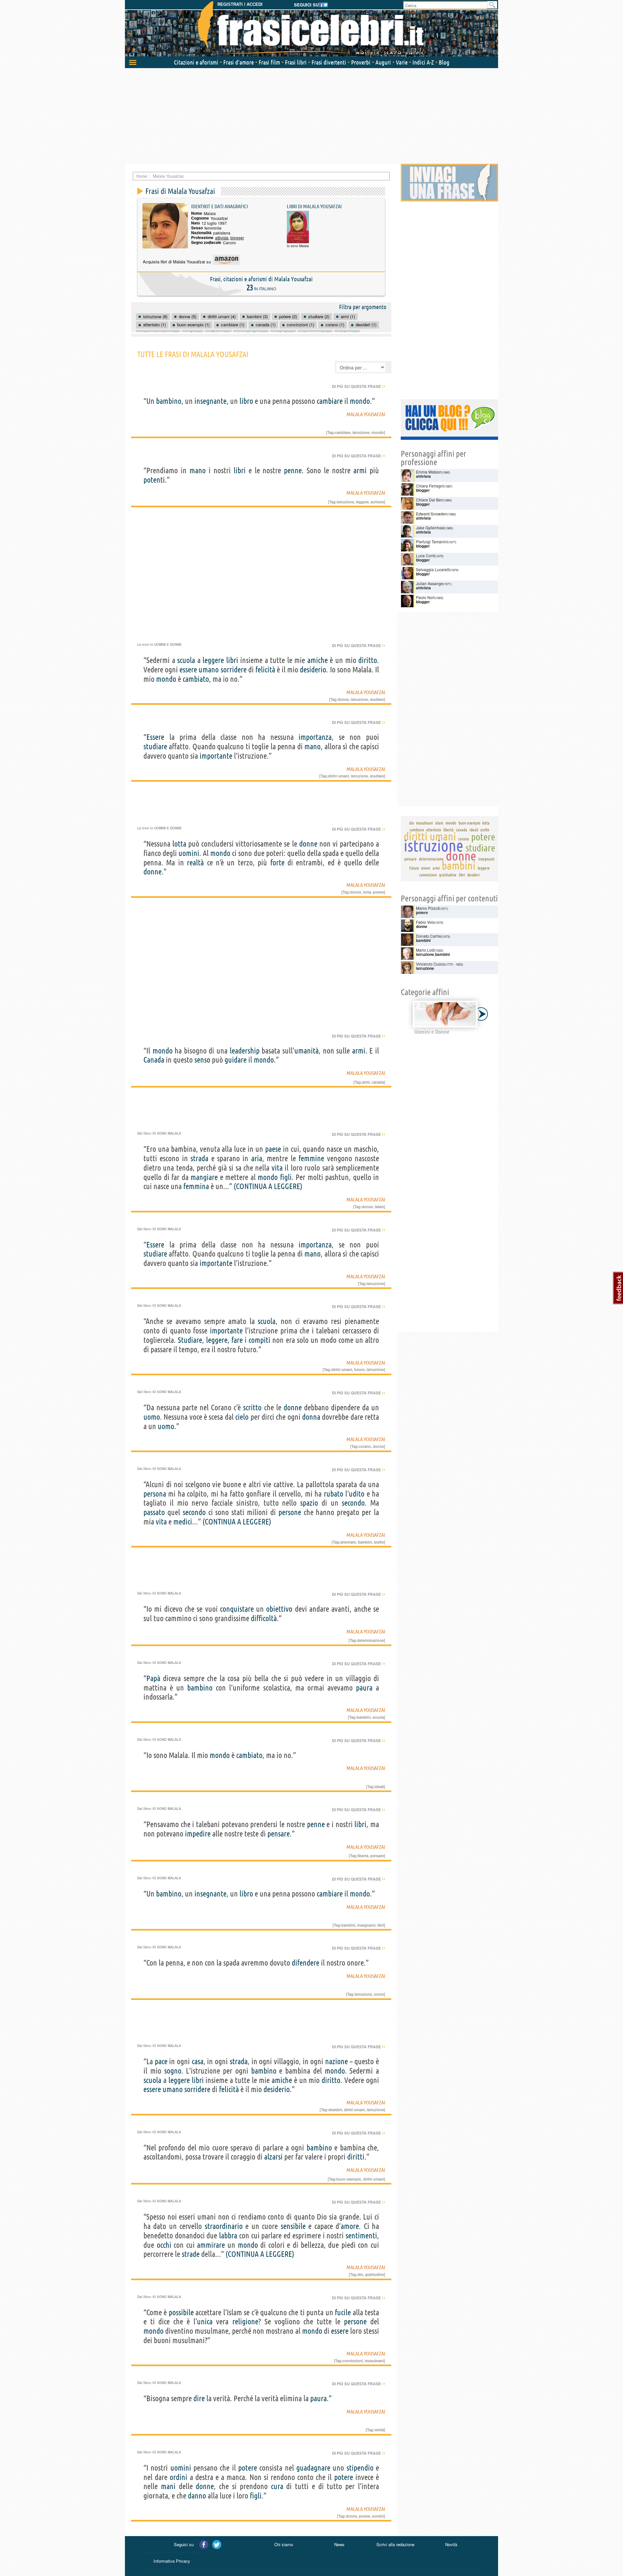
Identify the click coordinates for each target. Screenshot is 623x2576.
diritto (368, 660)
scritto (252, 1408)
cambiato (196, 679)
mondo (360, 401)
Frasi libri (296, 62)
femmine (311, 1158)
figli (286, 1177)
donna (311, 1417)
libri (240, 470)
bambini (365, 1542)
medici (183, 1522)
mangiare (204, 1177)
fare (237, 1340)
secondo (353, 1503)
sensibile (293, 2226)
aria (257, 1158)
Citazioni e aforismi (196, 62)
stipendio (360, 2468)
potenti (154, 480)
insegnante (210, 401)
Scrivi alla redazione (395, 2544)
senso (202, 1060)
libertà (363, 1856)
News (339, 2544)
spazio (309, 1503)
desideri (335, 2110)
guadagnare (313, 2468)
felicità (265, 670)
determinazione (371, 1640)
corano (365, 1446)
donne (343, 699)
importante (216, 756)
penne (293, 470)
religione (245, 2322)
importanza (315, 737)
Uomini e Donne (168, 644)
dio (360, 2274)
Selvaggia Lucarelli (433, 569)
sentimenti (361, 2236)
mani (168, 2486)
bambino (169, 401)
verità (379, 2430)
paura (364, 1688)
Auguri (383, 62)
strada (199, 1158)
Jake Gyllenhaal (430, 528)
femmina (196, 1186)
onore (379, 1994)
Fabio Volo (425, 922)
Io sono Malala (167, 1133)
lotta (179, 844)
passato (154, 1512)
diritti (356, 2157)
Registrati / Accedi (240, 4)
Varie (402, 62)
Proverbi (361, 62)
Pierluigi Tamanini (432, 542)
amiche (318, 660)
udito (357, 1494)
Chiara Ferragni (430, 486)
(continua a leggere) (268, 1186)
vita (277, 1168)
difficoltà (264, 1618)
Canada (154, 1060)
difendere (305, 1963)
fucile (343, 2312)
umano (209, 670)
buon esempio (349, 2179)
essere (188, 670)
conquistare (237, 1609)
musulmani (374, 2361)
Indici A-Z (423, 62)
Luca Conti (426, 555)
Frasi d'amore (238, 62)
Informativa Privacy (172, 2561)
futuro (359, 1369)
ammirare (211, 2245)
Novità (451, 2544)
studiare (377, 699)
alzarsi (273, 2157)
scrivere (377, 502)
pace (161, 2061)
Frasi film (269, 62)
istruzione (361, 432)
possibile (181, 2312)
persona (155, 1494)
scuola (186, 660)
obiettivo (279, 1609)
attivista (222, 238)
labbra (228, 2236)
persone (290, 1512)
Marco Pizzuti (428, 908)
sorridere (234, 670)
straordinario (224, 2226)
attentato (348, 1542)
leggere (362, 502)
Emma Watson (429, 472)
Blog (444, 62)
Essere (155, 737)
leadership (245, 1051)
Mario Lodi (425, 950)
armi (360, 470)
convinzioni (353, 2361)
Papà (153, 1678)
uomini (189, 853)
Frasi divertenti (329, 62)
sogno (173, 2071)
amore (350, 2226)
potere (378, 892)
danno (197, 2496)
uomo (152, 1417)
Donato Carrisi (429, 936)
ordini (178, 2477)
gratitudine (374, 2274)
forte (277, 863)
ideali (379, 1787)
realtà (195, 863)
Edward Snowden (432, 514)
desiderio (313, 670)
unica (205, 2322)
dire (199, 2398)
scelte (379, 1542)
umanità (306, 1051)
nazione (336, 2061)
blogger (237, 238)
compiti (259, 1340)
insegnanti (366, 1925)
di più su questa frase (359, 386)
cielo (242, 1417)
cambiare (330, 401)
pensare (279, 1834)
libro (246, 401)
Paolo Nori (425, 597)
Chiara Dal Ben (430, 500)
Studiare (190, 1340)
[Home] (311, 29)
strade (191, 2254)
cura (277, 2486)
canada (378, 1082)
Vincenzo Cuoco (431, 964)
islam (379, 1207)
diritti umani (338, 776)
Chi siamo (284, 2544)
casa (198, 2061)
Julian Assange (430, 583)
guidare (236, 1060)
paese (273, 1149)
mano (198, 470)
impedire (198, 1834)
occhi (164, 2245)
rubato (334, 1494)
